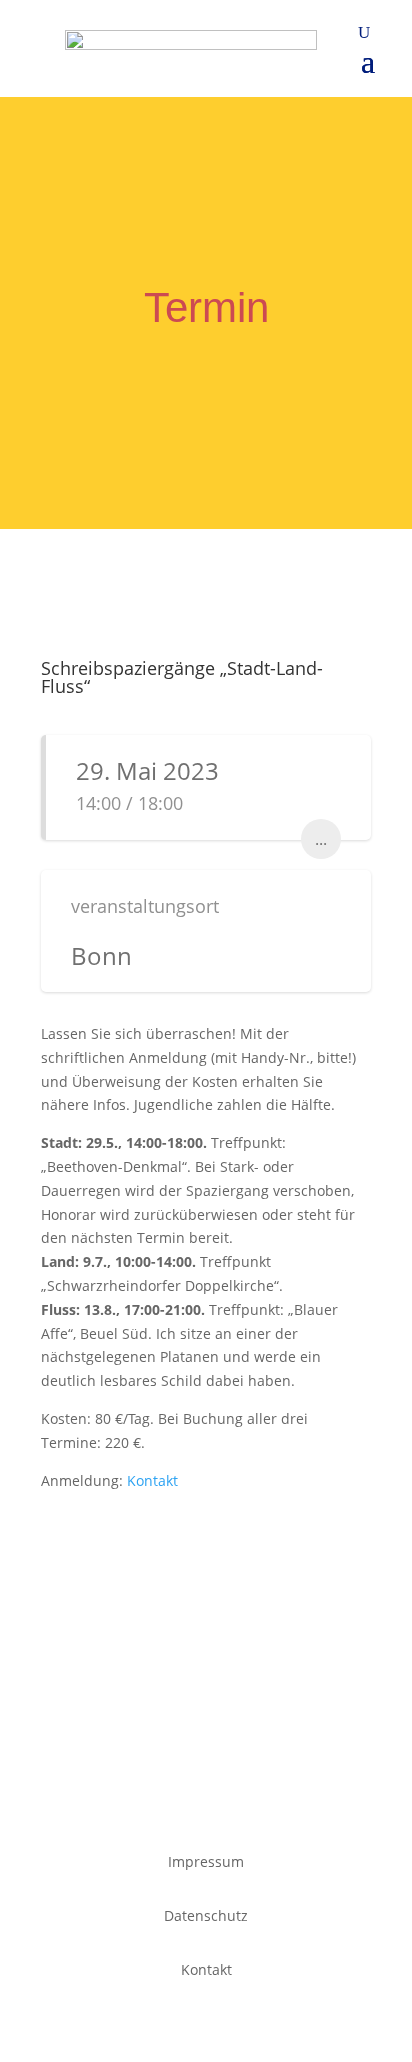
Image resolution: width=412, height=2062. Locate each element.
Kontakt (152, 1480)
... (321, 839)
